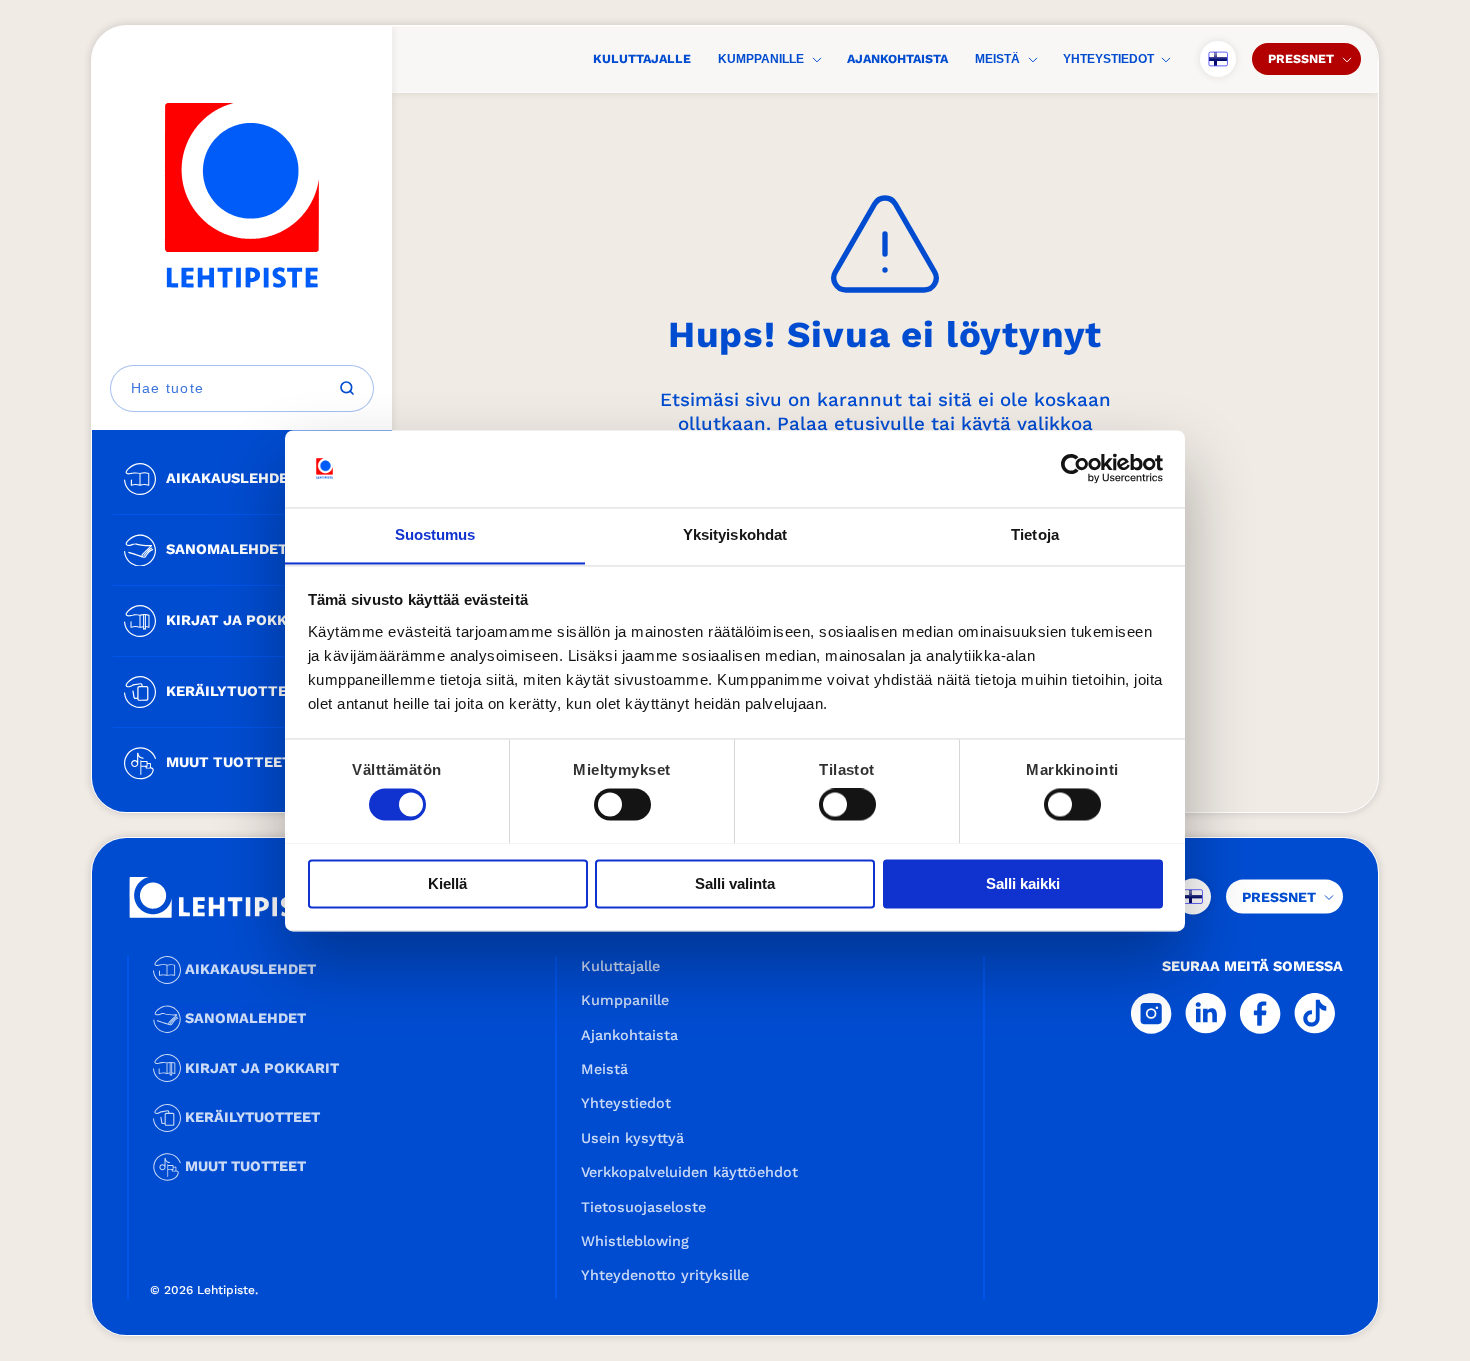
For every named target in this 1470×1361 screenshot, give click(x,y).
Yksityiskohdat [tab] (735, 534)
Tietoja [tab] (1035, 534)
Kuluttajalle (642, 58)
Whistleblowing (635, 1241)
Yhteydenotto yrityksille (665, 1275)
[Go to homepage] (242, 195)
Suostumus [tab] (435, 534)
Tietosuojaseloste (643, 1207)
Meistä (997, 59)
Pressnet (1301, 58)
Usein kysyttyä (632, 1138)
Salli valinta (735, 883)
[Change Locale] (1218, 59)
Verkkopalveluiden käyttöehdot (689, 1172)
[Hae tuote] (347, 388)
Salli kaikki (1023, 883)
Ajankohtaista (897, 58)
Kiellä (447, 883)
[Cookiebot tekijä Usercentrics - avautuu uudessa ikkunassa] (1075, 468)
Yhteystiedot (1108, 59)
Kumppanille (761, 59)
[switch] (622, 804)
